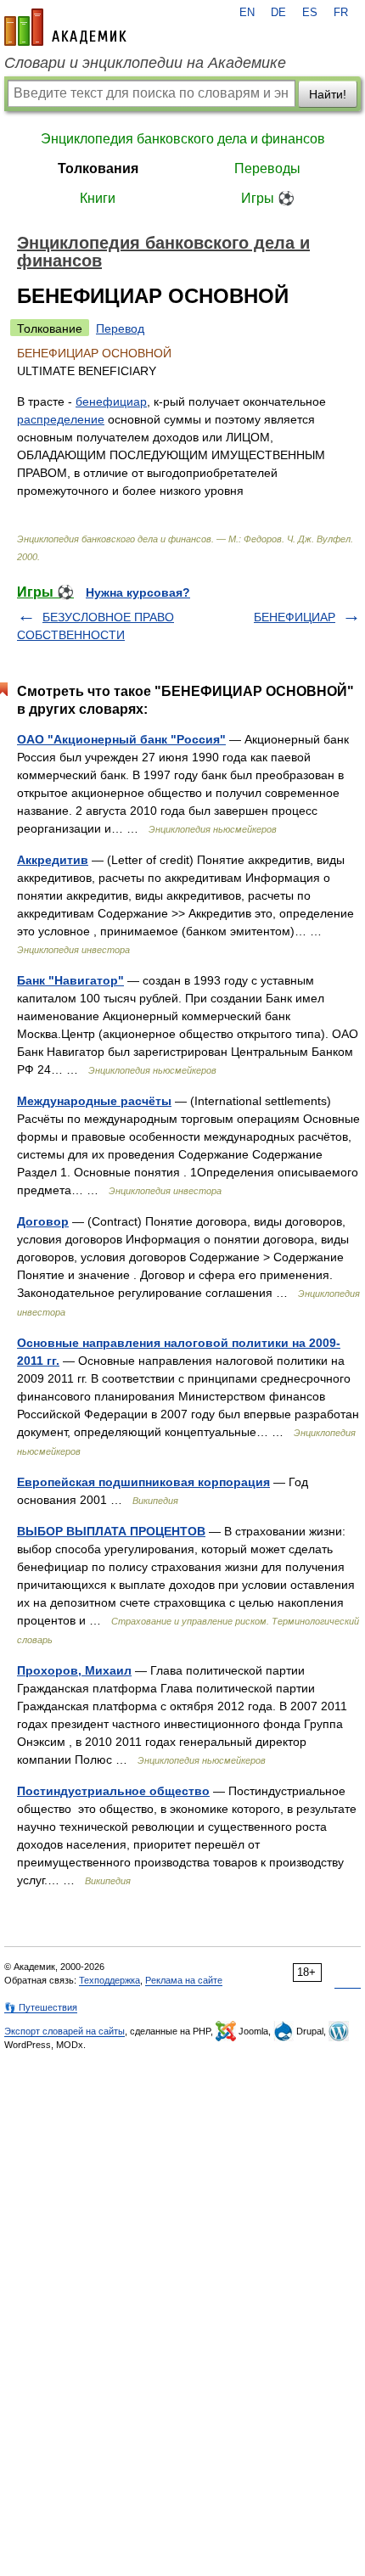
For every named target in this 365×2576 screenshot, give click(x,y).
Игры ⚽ (268, 198)
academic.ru (65, 27)
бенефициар (111, 401)
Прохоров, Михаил (74, 1670)
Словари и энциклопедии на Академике (145, 63)
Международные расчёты (94, 1101)
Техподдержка (109, 1980)
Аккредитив (53, 860)
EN (247, 13)
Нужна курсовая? (138, 592)
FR (341, 13)
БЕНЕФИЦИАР (295, 617)
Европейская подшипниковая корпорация (143, 1482)
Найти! (328, 94)
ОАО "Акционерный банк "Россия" (121, 739)
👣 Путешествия (41, 2007)
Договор (43, 1221)
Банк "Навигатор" (70, 980)
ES (310, 13)
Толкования (98, 168)
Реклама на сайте (184, 1980)
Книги (98, 198)
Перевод (120, 328)
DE (278, 13)
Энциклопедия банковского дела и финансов (183, 139)
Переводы (267, 168)
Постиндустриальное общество (113, 1791)
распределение (61, 419)
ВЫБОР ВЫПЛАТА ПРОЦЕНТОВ (111, 1531)
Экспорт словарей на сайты (65, 2031)
